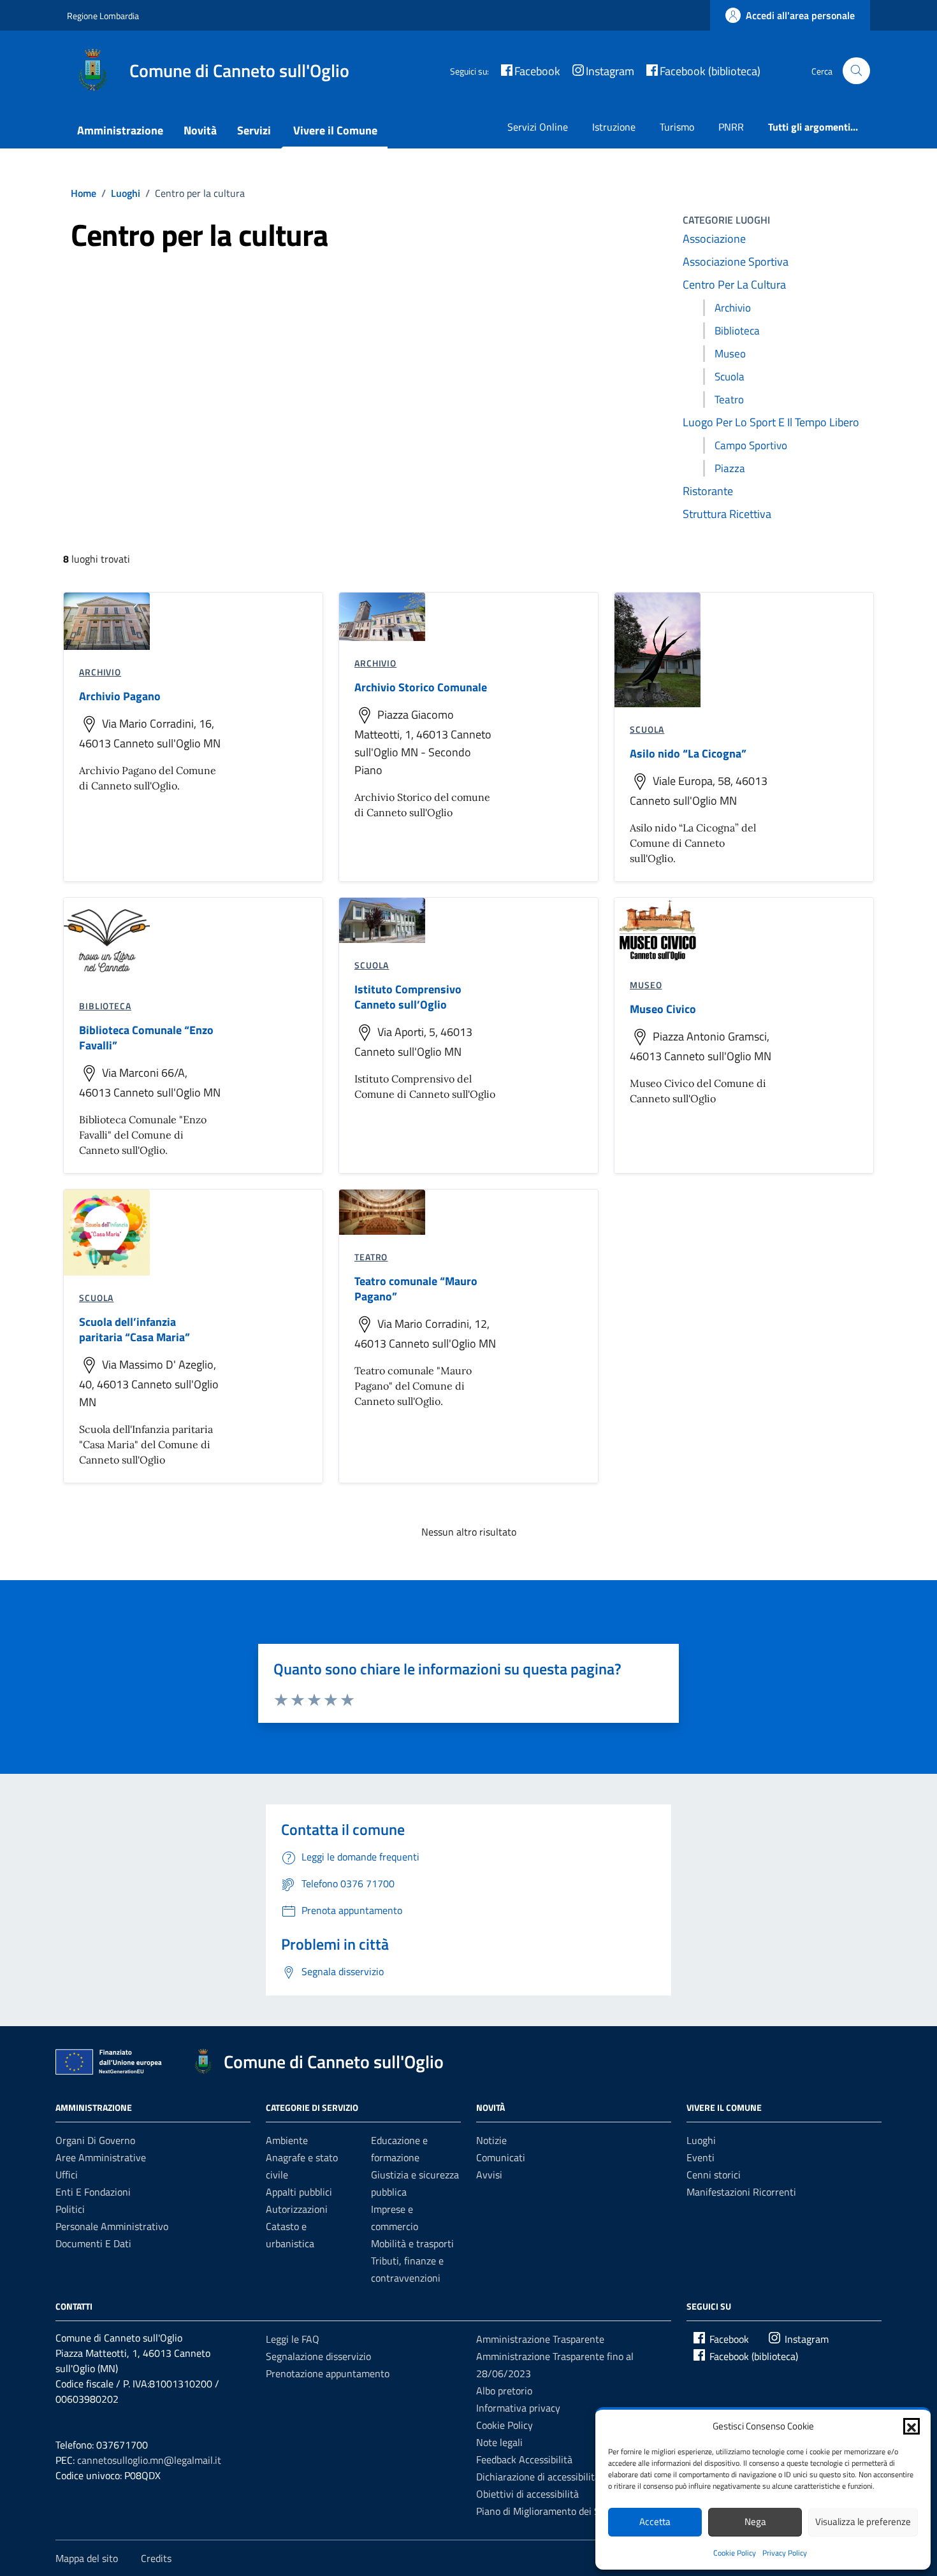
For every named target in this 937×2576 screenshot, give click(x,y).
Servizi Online (538, 127)
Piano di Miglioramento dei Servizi (550, 2511)
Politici (70, 2209)
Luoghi (701, 2140)
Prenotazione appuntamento (328, 2373)
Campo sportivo (751, 445)
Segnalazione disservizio (318, 2356)
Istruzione (614, 127)
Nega (755, 2522)
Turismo (677, 127)
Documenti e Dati (93, 2243)
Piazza (730, 468)
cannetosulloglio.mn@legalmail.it (149, 2460)
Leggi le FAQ (293, 2339)
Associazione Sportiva (736, 262)
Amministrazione (120, 130)
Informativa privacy (518, 2408)
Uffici (67, 2175)
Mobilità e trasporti (412, 2243)
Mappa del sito (87, 2558)
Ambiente (287, 2140)
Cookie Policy (735, 2553)
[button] (912, 2426)
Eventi (701, 2157)
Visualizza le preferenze (863, 2522)
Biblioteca (737, 331)
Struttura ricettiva (727, 514)
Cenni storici (714, 2175)
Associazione (714, 239)
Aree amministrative (101, 2157)
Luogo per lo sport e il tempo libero (771, 422)
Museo (730, 354)
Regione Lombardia (103, 16)
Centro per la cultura (734, 284)
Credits (156, 2558)
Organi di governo (95, 2140)
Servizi (254, 130)
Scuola (730, 377)
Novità (200, 130)
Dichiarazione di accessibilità (538, 2477)
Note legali (499, 2442)
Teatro (729, 399)
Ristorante (708, 491)
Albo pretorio (504, 2391)
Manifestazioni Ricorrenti (741, 2192)
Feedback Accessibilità (524, 2459)
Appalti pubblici (299, 2192)
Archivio (733, 308)
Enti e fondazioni (93, 2192)
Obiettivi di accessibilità (527, 2494)
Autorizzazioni (297, 2209)
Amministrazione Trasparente (540, 2339)
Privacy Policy (785, 2553)
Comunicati (501, 2157)
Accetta (655, 2522)
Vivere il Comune (335, 130)
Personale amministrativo (112, 2226)
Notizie (491, 2140)
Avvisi (489, 2175)
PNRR (731, 127)
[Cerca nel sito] (856, 71)
